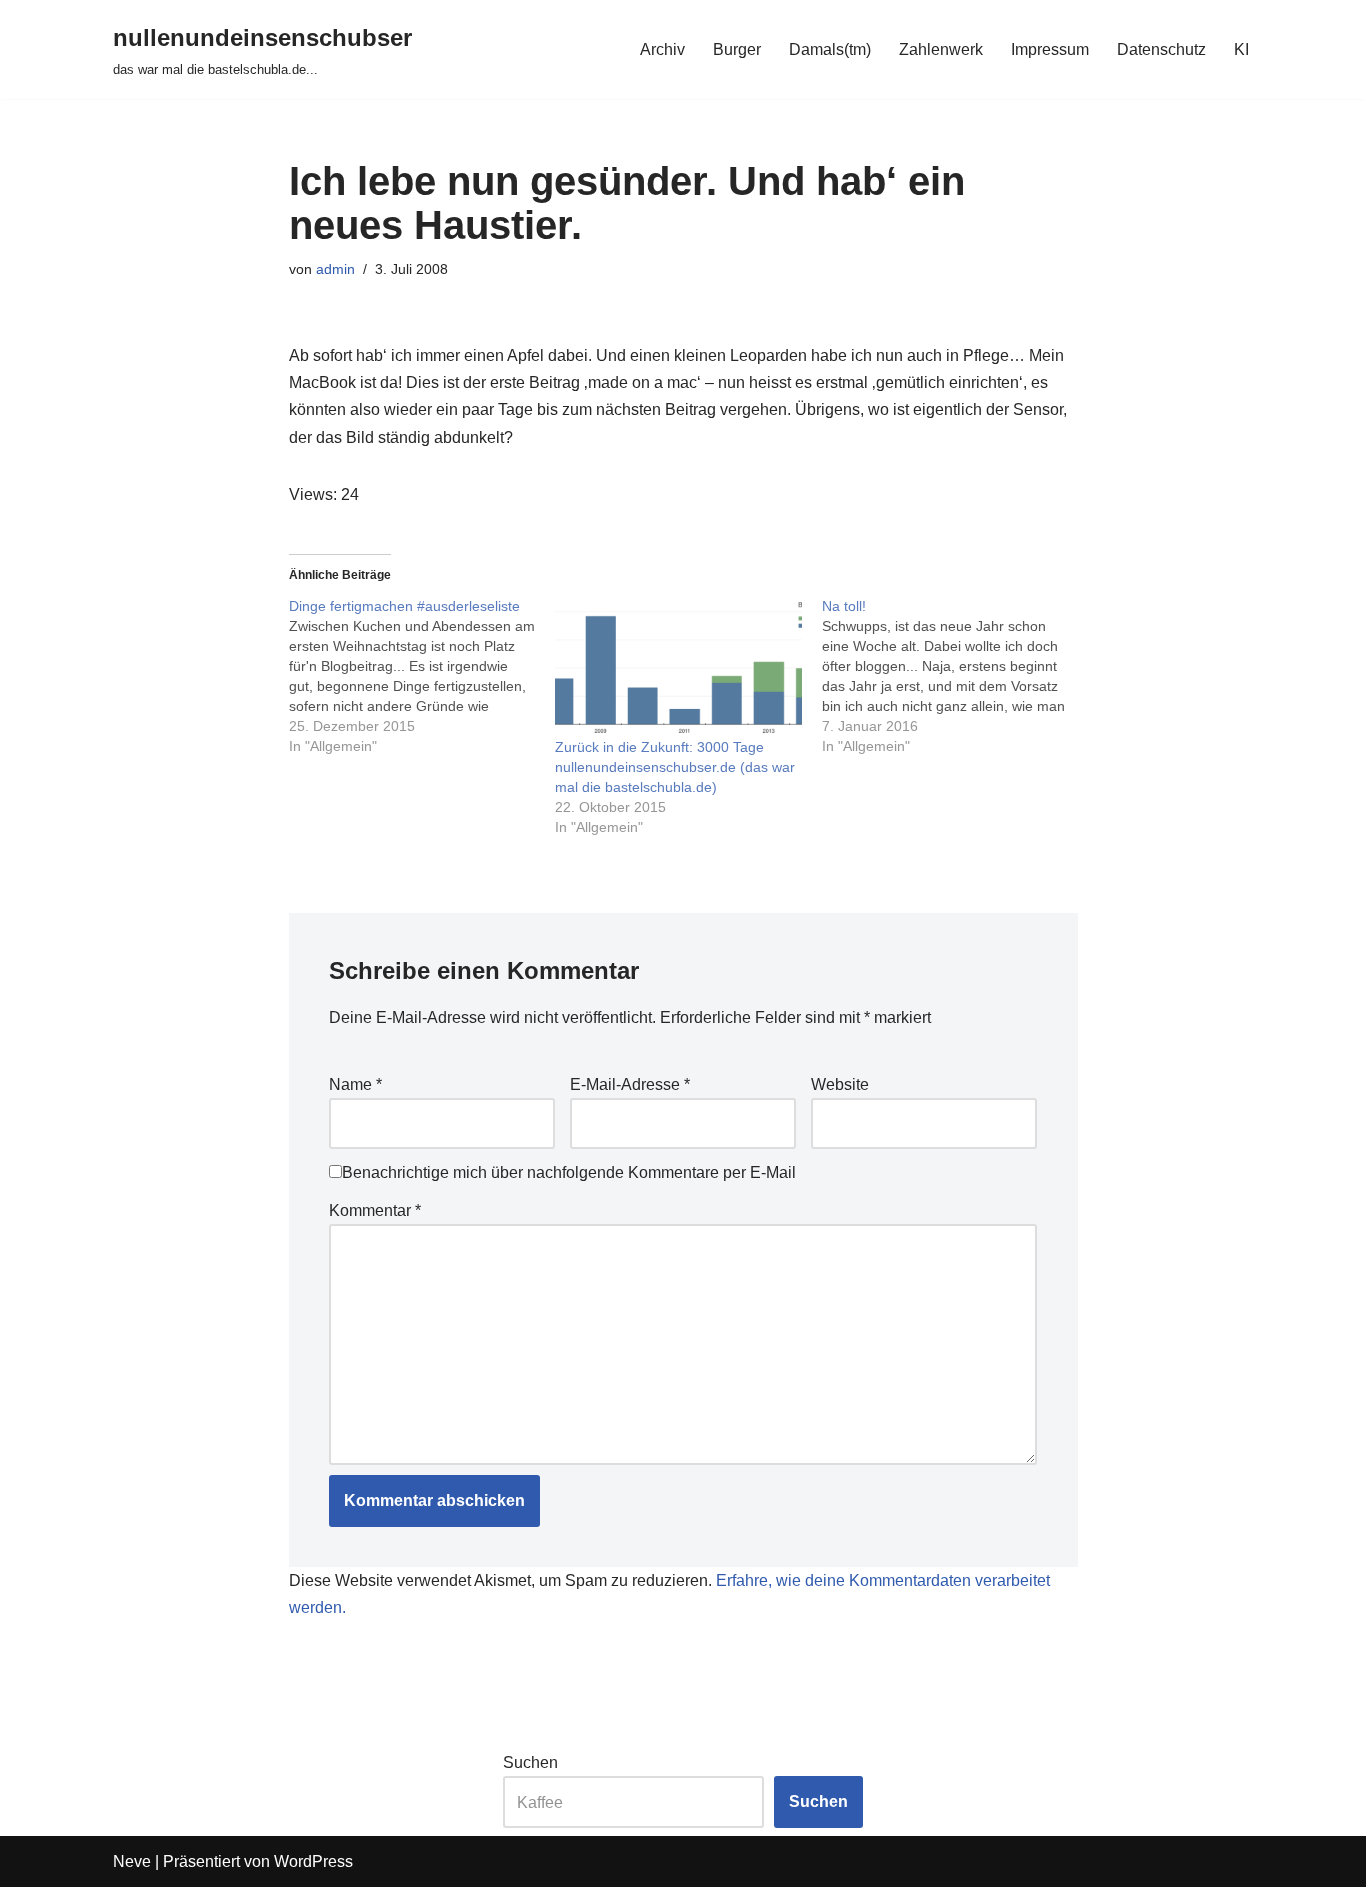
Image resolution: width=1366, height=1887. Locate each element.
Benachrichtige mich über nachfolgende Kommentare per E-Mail (569, 1172)
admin (335, 269)
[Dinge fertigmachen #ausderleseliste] (422, 676)
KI (1241, 49)
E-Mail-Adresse (630, 1084)
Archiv (662, 49)
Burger (737, 49)
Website (840, 1084)
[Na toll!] (955, 676)
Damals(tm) (830, 49)
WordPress (313, 1861)
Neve (132, 1861)
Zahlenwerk (941, 49)
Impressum (1050, 49)
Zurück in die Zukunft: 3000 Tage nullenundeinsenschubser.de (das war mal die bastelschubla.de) (675, 767)
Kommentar (375, 1210)
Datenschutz (1161, 49)
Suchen (530, 1762)
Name (355, 1084)
